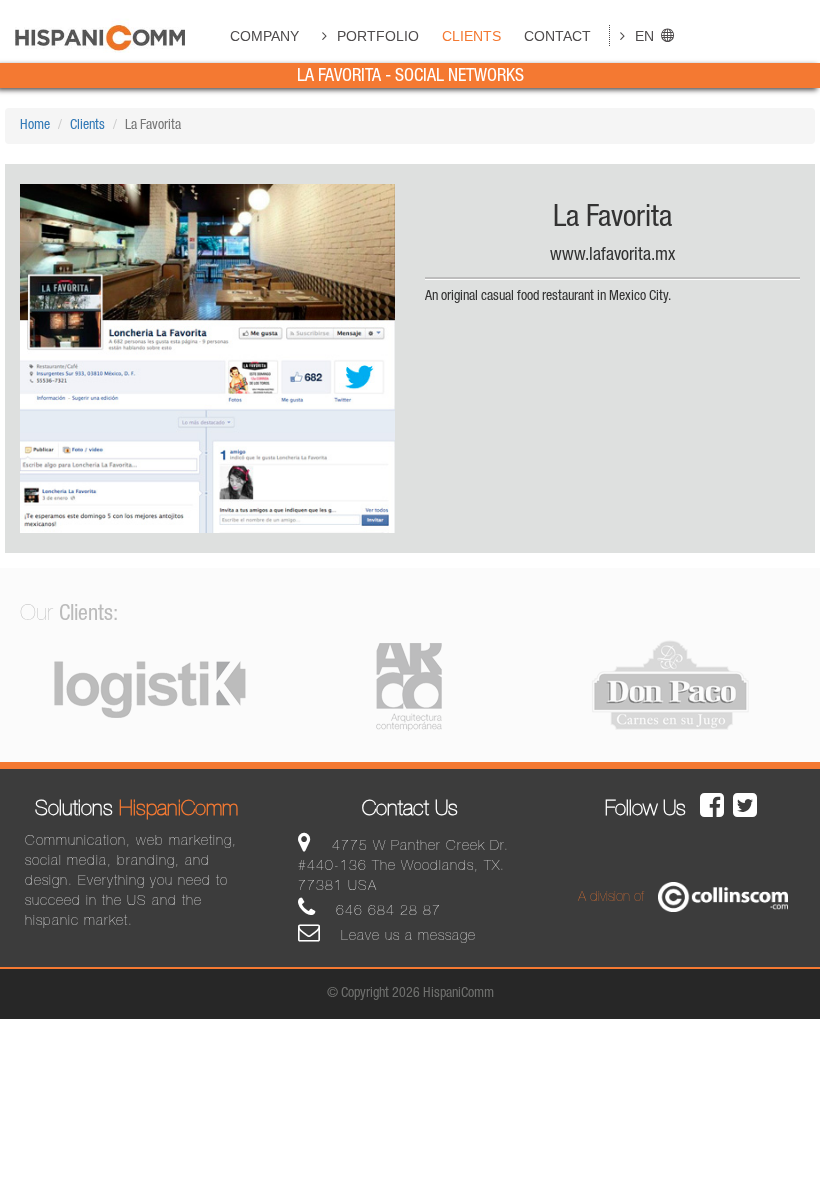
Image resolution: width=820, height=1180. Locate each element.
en (644, 36)
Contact (557, 36)
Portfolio (378, 36)
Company (264, 36)
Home (35, 126)
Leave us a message (406, 937)
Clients (471, 36)
